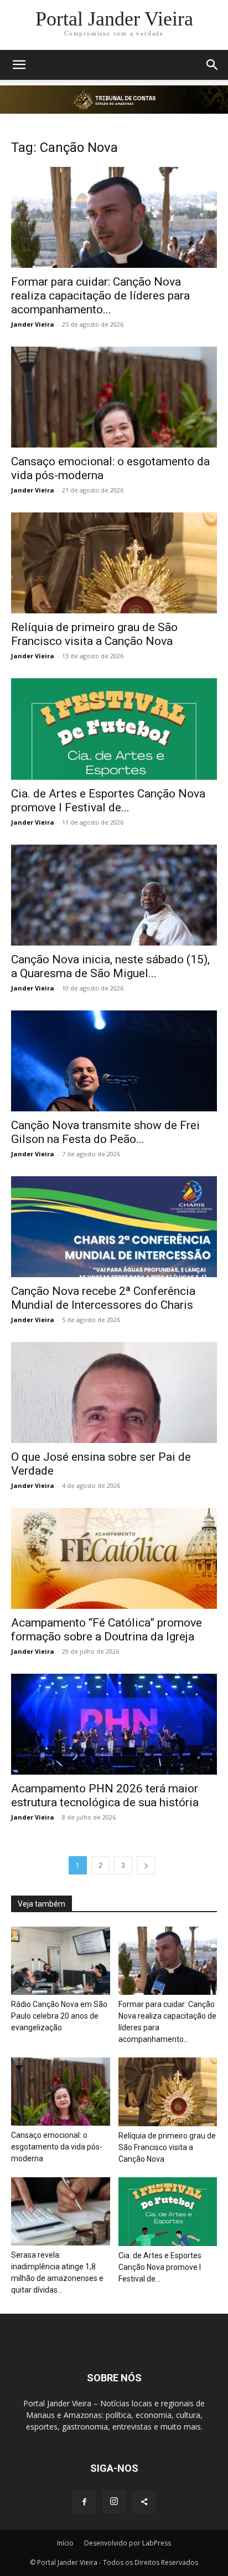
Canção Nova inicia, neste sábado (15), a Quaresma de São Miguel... (110, 966)
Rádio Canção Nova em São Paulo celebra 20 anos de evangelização (59, 2016)
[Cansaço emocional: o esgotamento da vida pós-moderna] (114, 397)
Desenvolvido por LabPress (128, 2543)
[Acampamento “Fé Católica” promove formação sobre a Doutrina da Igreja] (114, 1558)
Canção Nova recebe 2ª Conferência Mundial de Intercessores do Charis (103, 1298)
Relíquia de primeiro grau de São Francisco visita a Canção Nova (94, 634)
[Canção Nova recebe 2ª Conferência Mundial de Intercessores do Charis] (114, 1227)
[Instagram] (114, 2502)
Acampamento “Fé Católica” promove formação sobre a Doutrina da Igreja (107, 1630)
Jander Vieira (33, 324)
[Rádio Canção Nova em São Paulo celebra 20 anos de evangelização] (61, 1961)
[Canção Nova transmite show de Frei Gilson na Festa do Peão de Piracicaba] (114, 1061)
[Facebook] (84, 2502)
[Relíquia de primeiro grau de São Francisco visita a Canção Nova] (114, 563)
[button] (19, 65)
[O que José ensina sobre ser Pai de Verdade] (114, 1393)
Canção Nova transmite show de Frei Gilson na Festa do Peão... (105, 1132)
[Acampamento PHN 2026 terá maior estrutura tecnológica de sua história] (114, 1724)
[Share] (144, 2502)
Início (65, 2543)
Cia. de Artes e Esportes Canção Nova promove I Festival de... (108, 801)
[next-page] (146, 1865)
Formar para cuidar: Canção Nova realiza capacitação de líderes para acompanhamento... (100, 296)
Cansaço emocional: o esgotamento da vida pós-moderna (57, 2147)
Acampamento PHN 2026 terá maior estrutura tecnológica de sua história (105, 1795)
